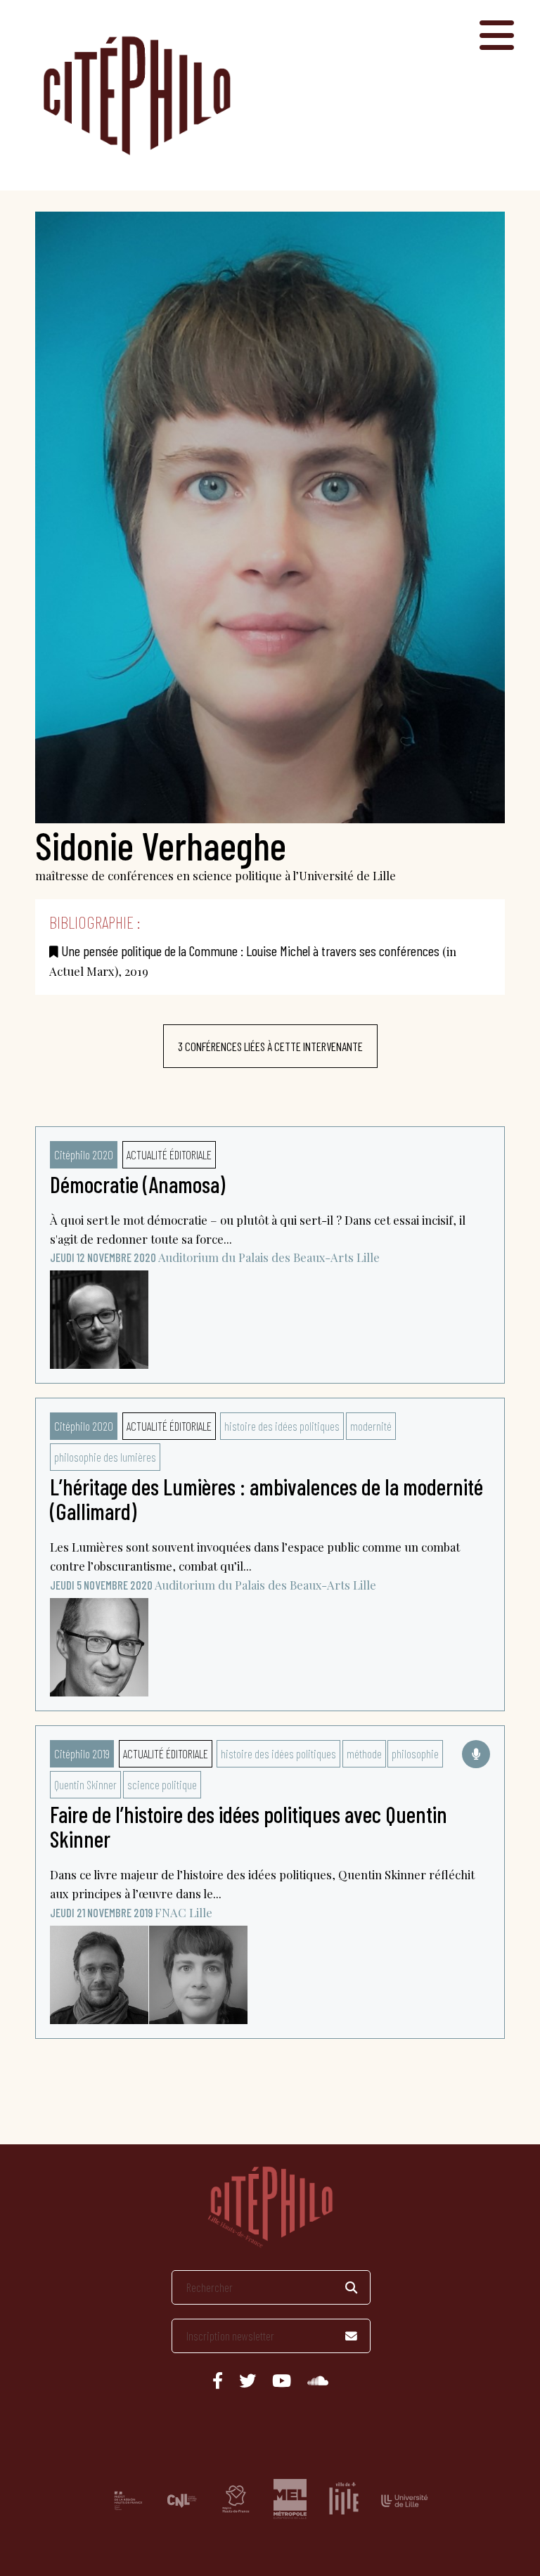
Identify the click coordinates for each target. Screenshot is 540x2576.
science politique (162, 1784)
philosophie (415, 1753)
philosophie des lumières (105, 1457)
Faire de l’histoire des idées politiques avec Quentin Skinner (249, 1826)
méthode (364, 1753)
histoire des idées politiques (282, 1426)
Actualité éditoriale (169, 1154)
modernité (371, 1426)
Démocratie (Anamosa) (137, 1184)
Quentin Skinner (85, 1784)
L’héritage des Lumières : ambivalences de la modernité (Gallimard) (266, 1499)
